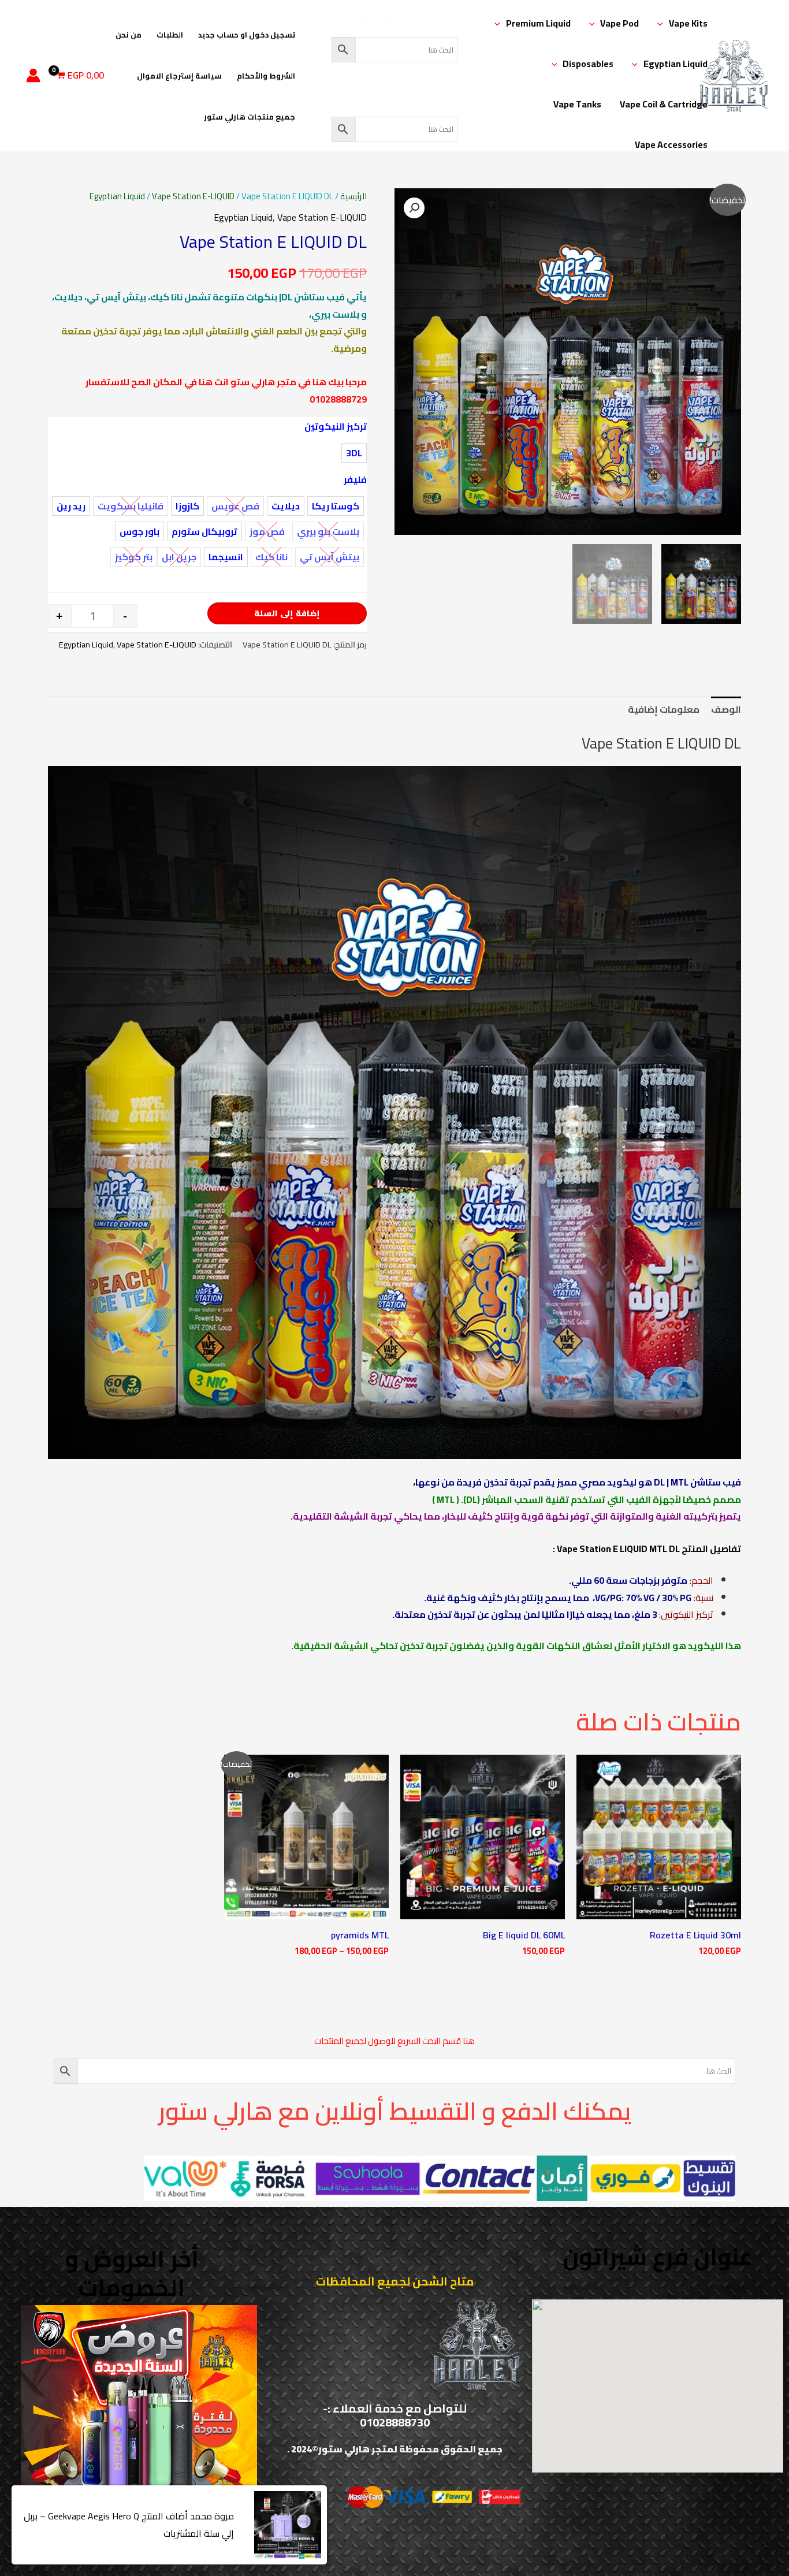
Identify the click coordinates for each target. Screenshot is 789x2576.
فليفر (355, 479)
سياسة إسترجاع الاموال (179, 76)
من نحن (129, 35)
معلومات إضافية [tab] (664, 709)
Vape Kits (688, 23)
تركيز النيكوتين (336, 426)
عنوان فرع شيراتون (658, 2256)
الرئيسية (353, 196)
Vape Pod (619, 23)
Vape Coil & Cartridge (664, 104)
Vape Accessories (671, 144)
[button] (663, 23)
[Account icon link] (33, 75)
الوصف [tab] (726, 709)
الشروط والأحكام (266, 76)
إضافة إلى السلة (287, 613)
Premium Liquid (538, 23)
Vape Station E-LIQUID (193, 196)
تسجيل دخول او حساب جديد (247, 35)
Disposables (588, 64)
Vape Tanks (577, 104)
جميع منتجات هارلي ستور (250, 117)
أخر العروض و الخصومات (132, 2273)
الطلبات (170, 35)
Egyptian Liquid (676, 64)
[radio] (354, 453)
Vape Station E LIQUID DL (661, 743)
